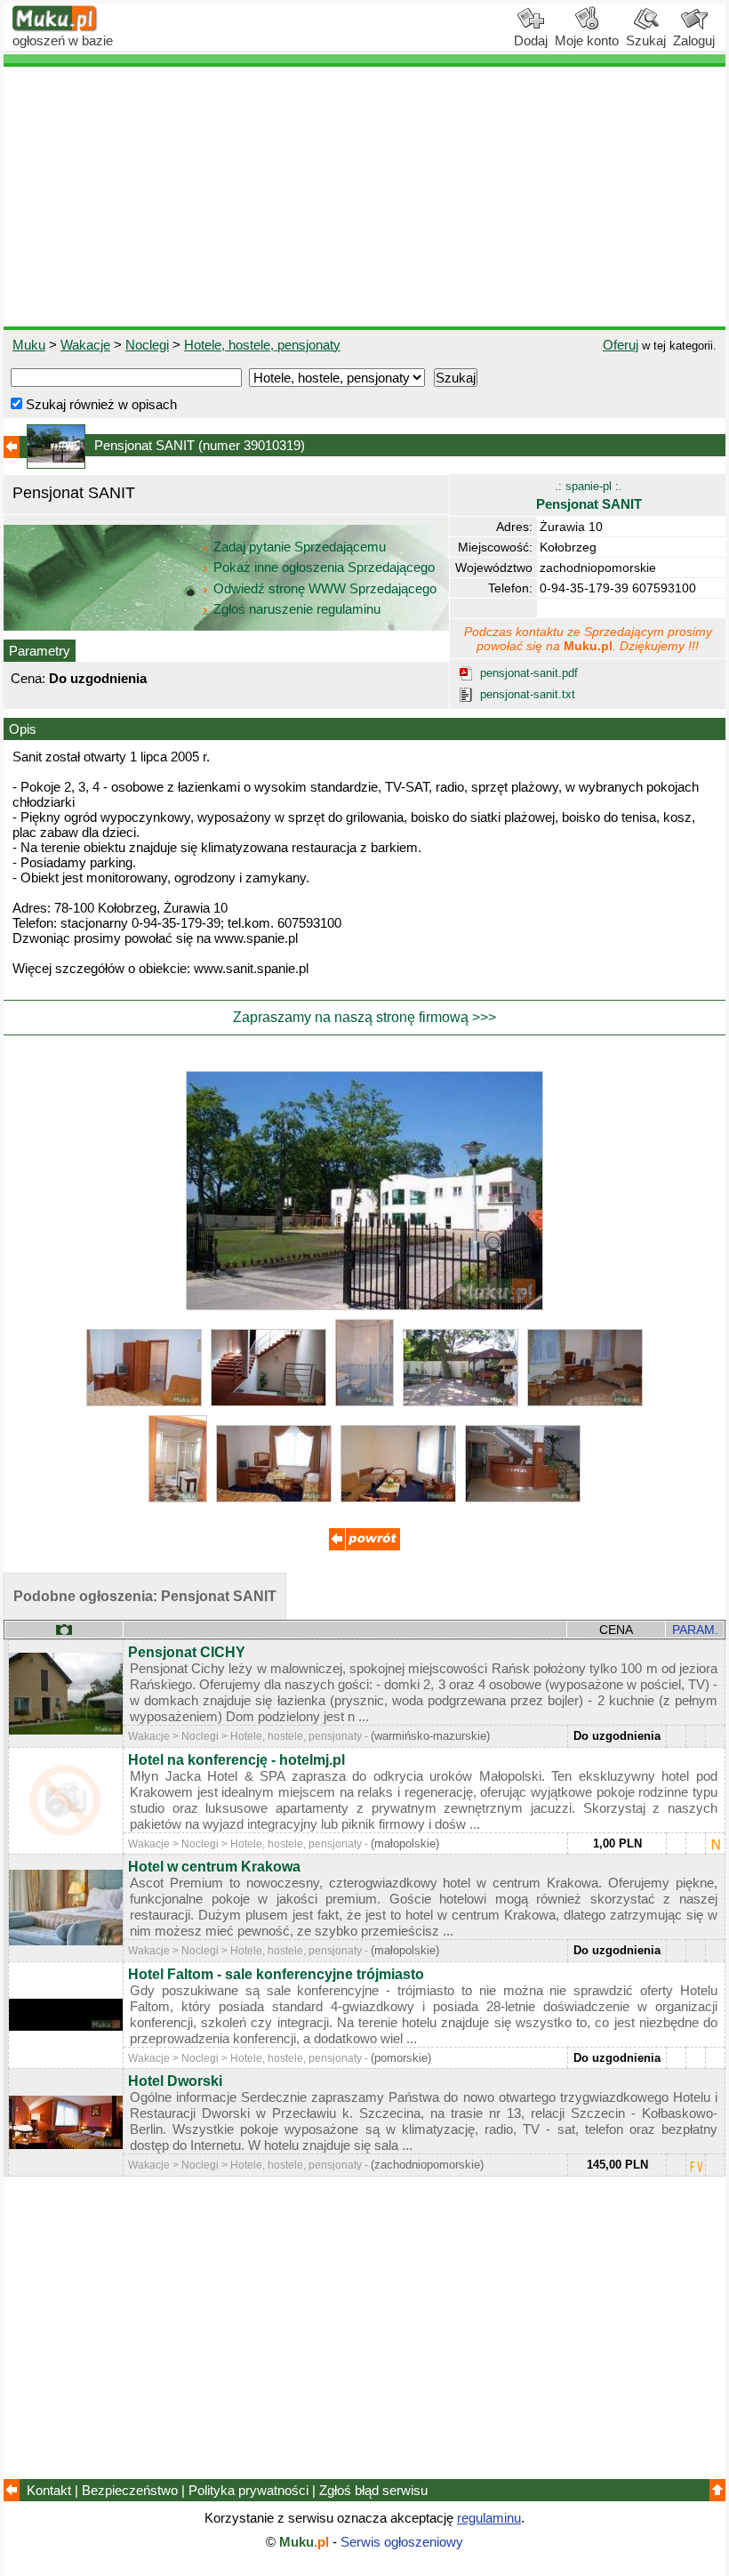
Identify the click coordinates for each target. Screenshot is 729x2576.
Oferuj (621, 345)
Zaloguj (694, 40)
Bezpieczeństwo (130, 2490)
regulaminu (489, 2518)
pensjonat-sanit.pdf (529, 673)
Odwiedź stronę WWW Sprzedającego (325, 588)
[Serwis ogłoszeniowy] (55, 27)
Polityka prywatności (248, 2490)
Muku (29, 345)
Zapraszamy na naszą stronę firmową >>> (364, 1017)
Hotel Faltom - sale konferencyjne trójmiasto (276, 1974)
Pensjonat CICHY (187, 1652)
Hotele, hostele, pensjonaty (262, 345)
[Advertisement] (364, 197)
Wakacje (85, 345)
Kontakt (49, 2490)
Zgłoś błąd (373, 2490)
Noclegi (147, 345)
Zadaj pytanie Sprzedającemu (300, 547)
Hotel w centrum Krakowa (214, 1867)
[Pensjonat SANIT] (364, 1305)
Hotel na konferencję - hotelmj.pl (236, 1760)
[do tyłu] (364, 1546)
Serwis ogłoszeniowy (402, 2542)
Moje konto (587, 40)
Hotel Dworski (175, 2081)
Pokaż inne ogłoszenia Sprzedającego (324, 567)
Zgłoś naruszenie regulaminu (295, 609)
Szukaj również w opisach (100, 404)
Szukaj (646, 40)
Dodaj (531, 40)
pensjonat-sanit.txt (528, 694)
